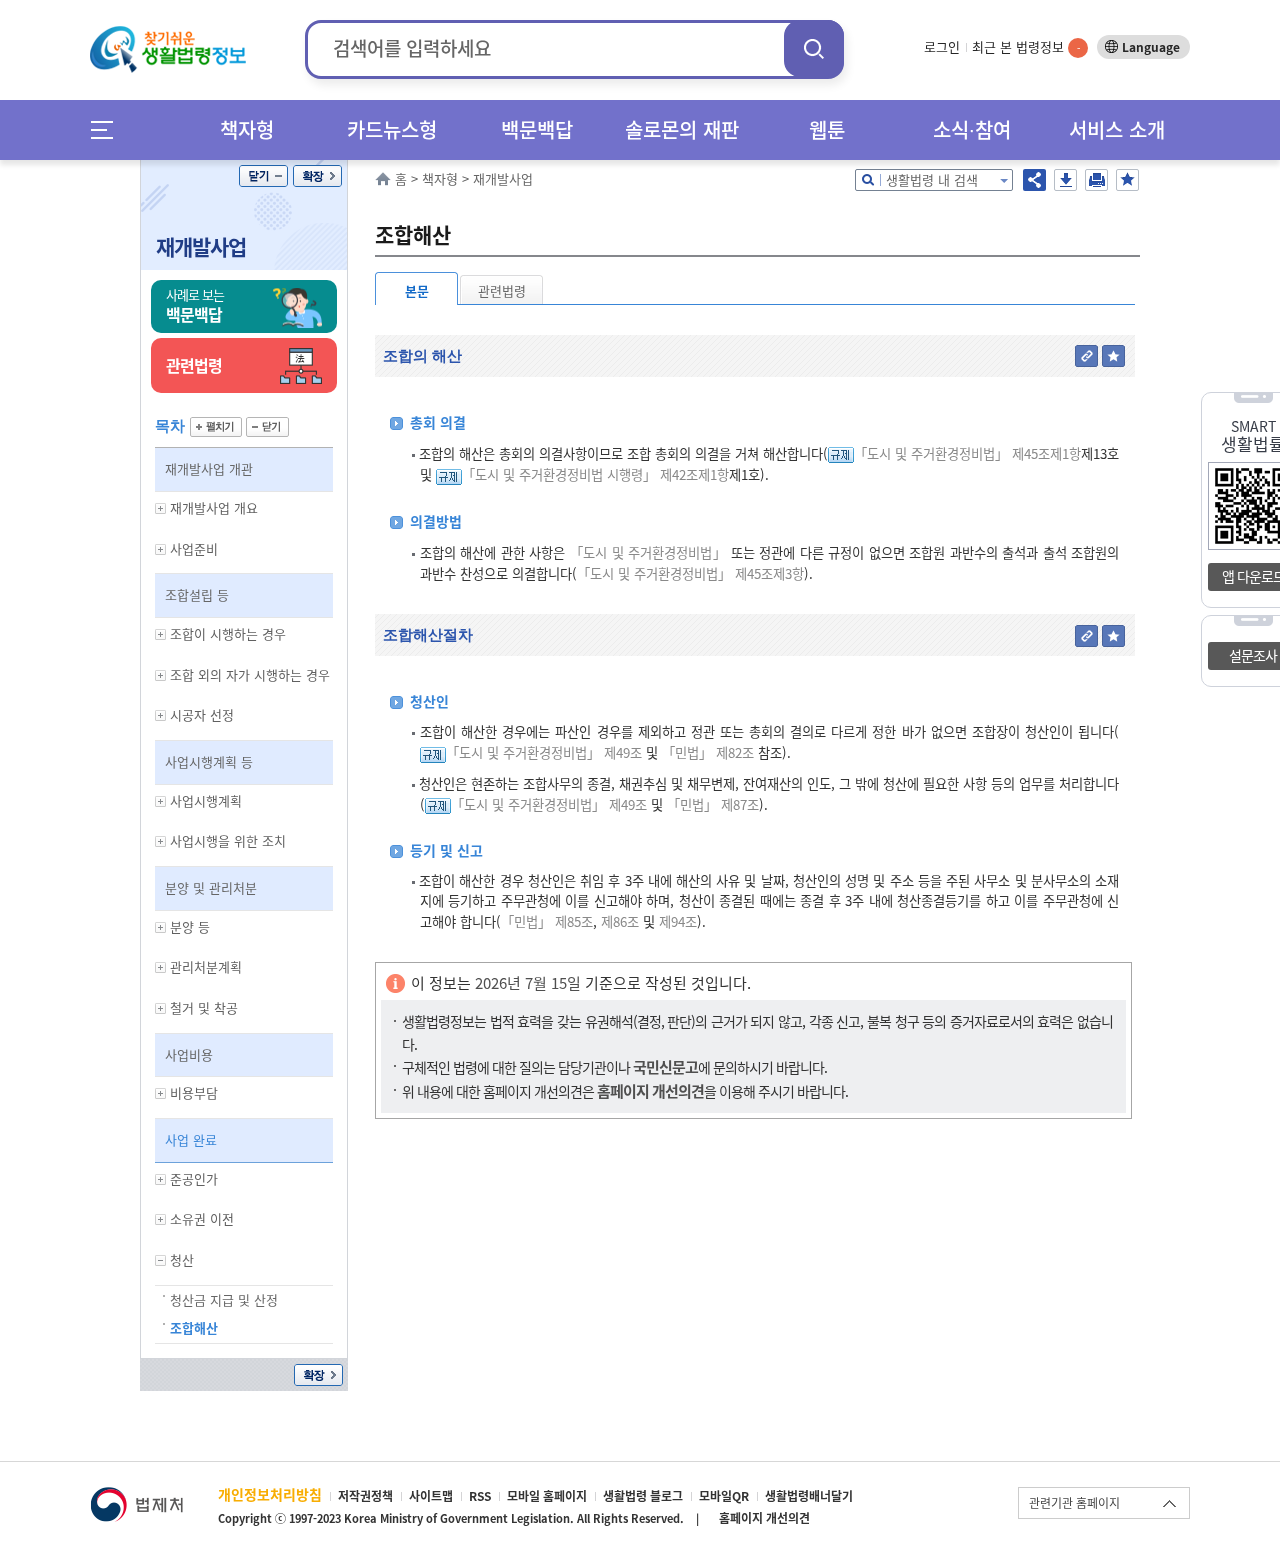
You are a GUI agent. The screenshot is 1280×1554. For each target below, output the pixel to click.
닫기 (263, 176)
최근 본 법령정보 (1026, 46)
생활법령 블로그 (643, 1496)
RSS (480, 1496)
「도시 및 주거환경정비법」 (648, 552)
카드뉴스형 (392, 129)
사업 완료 (191, 1139)
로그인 (942, 46)
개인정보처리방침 (270, 1494)
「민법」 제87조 (713, 804)
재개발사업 (201, 246)
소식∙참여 (972, 129)
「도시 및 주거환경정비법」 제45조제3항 (690, 573)
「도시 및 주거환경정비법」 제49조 (544, 752)
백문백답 (537, 129)
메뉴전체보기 (108, 129)
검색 (814, 48)
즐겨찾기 (1127, 180)
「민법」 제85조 (547, 921)
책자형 (247, 129)
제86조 (618, 921)
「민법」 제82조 (708, 752)
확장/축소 (317, 176)
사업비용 (189, 1054)
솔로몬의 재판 (682, 129)
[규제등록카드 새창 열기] (841, 453)
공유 (1034, 180)
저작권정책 (365, 1496)
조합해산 (194, 1327)
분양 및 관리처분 (211, 887)
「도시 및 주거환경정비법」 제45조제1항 (967, 453)
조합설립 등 (197, 594)
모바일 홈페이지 (547, 1496)
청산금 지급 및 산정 (224, 1299)
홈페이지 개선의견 (764, 1518)
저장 (1065, 180)
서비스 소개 (1117, 129)
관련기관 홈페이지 (1074, 1503)
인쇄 (1096, 180)
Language (1151, 47)
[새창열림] (136, 1496)
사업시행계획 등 (209, 761)
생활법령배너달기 (809, 1496)
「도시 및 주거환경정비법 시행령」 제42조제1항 (595, 474)
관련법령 (502, 290)
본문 (417, 290)
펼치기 (216, 427)
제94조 (676, 921)
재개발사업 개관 (209, 468)
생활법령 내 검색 (932, 179)
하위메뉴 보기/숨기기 (161, 508)
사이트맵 (431, 1496)
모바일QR (724, 1496)
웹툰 (827, 129)
